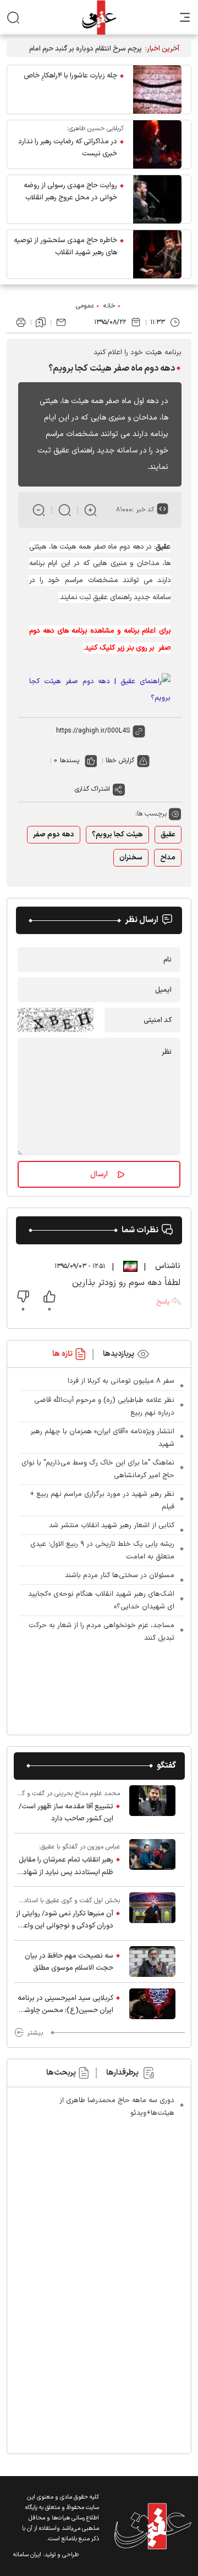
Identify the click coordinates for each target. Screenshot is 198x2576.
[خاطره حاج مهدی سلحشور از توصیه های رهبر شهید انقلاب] (157, 254)
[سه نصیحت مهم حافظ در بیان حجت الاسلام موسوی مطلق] (152, 1962)
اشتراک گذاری (92, 789)
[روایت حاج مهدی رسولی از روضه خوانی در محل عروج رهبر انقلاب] (157, 199)
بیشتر (35, 2033)
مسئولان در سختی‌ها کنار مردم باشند (120, 1575)
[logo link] (99, 17)
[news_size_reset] (65, 510)
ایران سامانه (27, 2555)
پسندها (70, 761)
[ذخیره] (41, 322)
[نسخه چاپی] (21, 322)
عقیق (168, 835)
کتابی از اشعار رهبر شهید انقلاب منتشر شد (112, 1526)
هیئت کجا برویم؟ (117, 835)
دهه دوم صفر (54, 835)
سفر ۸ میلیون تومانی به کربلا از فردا (121, 1381)
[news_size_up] (90, 510)
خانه (109, 306)
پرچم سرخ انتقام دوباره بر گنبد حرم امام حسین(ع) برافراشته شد (86, 49)
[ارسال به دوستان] (61, 322)
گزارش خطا (120, 761)
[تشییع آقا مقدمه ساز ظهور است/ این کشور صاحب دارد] (152, 1806)
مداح (168, 858)
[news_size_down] (39, 510)
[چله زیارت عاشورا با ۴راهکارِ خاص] (157, 90)
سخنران (131, 858)
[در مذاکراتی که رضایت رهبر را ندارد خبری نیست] (157, 144)
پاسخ (163, 1302)
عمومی (85, 306)
